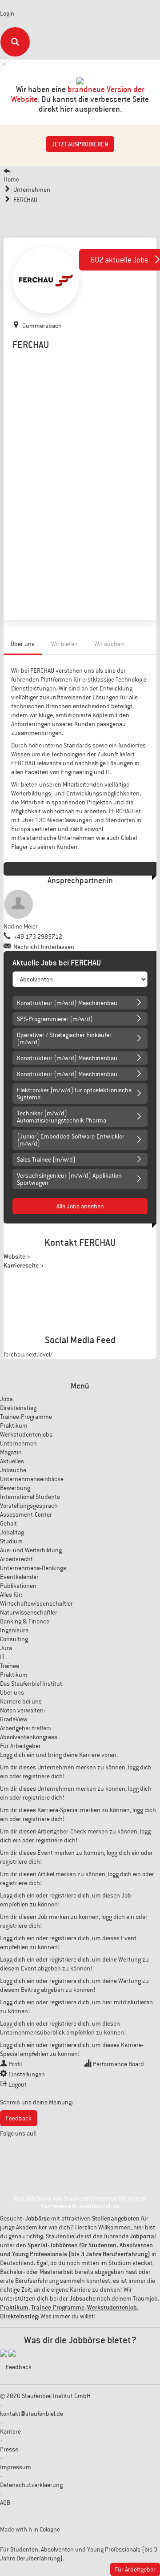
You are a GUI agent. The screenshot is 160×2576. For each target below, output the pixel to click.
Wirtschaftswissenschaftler (36, 1603)
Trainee (10, 1666)
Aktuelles (12, 1461)
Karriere (10, 2431)
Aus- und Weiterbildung (31, 1550)
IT (2, 1657)
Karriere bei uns (21, 1701)
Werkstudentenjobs (26, 1434)
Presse (9, 2449)
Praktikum (14, 1425)
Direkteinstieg (18, 1408)
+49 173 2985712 (38, 937)
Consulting (14, 1639)
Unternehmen (18, 1443)
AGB (5, 2503)
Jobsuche (13, 1470)
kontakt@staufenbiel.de (32, 2414)
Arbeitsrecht (16, 1559)
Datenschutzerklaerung (31, 2485)
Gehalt (8, 1523)
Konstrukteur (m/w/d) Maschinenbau (67, 1003)
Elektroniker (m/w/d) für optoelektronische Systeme (74, 1094)
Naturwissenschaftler (29, 1612)
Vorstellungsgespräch (29, 1506)
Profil (15, 2064)
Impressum (16, 2467)
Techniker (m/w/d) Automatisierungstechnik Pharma (62, 1117)
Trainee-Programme (26, 1417)
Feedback (19, 2118)
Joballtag (12, 1532)
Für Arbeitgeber (20, 1746)
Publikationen (18, 1586)
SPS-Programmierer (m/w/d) (55, 1019)
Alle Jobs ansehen (80, 1206)
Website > (17, 1256)
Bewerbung (15, 1488)
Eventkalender (19, 1577)
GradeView (14, 1719)
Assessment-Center (26, 1514)
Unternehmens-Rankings (33, 1568)
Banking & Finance (25, 1621)
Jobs (6, 1399)
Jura (6, 1648)
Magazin (11, 1452)
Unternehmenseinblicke (32, 1479)
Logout (18, 2084)
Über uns (23, 644)
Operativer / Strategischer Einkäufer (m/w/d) (64, 1038)
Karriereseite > (24, 1265)
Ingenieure (14, 1630)
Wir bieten (64, 644)
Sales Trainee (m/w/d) (46, 1159)
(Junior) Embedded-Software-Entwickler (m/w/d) (71, 1140)
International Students (30, 1497)
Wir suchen (109, 644)
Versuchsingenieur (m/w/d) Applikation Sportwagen (69, 1179)
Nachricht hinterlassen (44, 947)
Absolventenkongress (29, 1737)
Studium (11, 1541)
